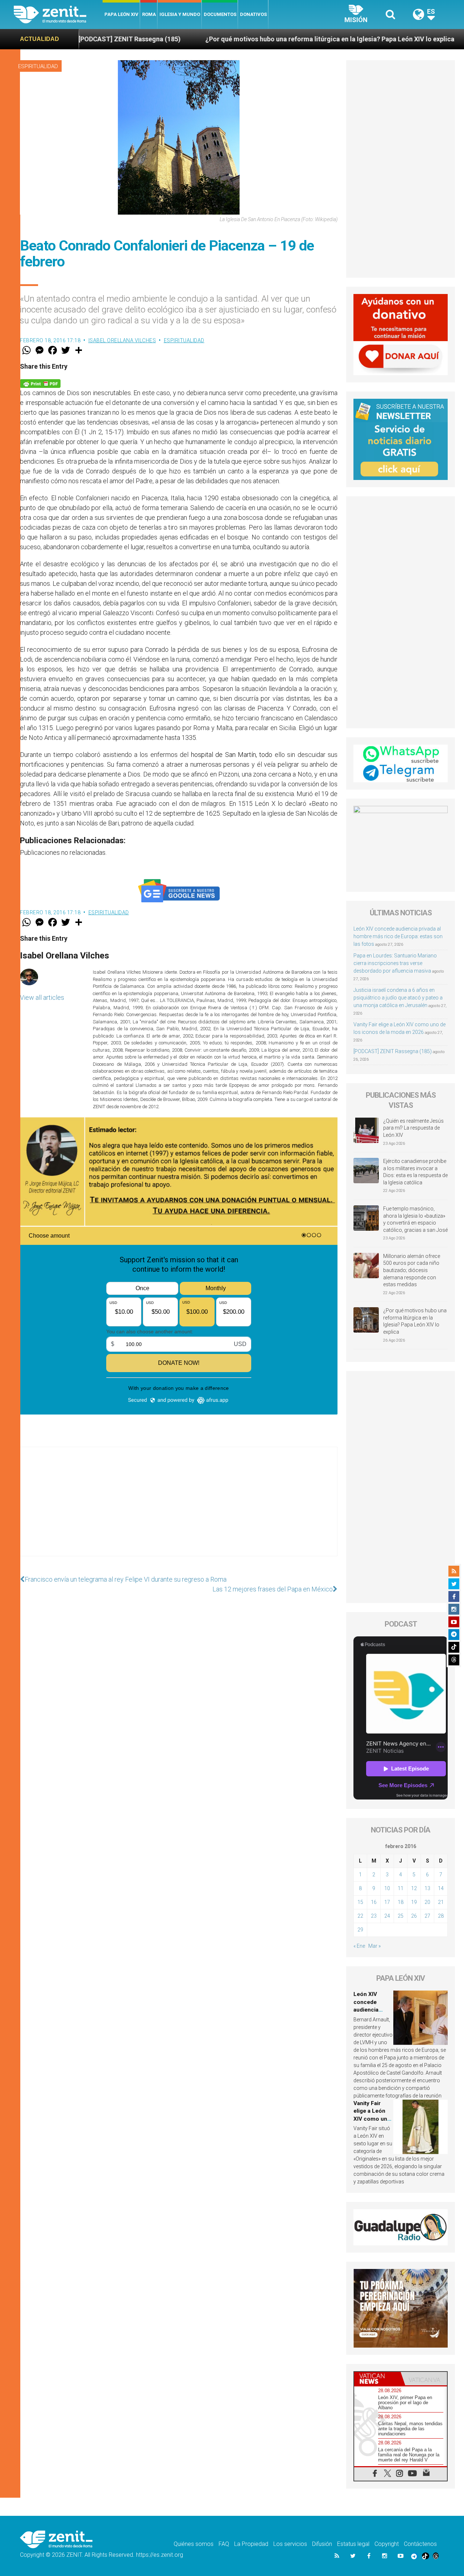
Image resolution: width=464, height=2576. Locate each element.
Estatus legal (353, 2544)
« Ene (359, 1946)
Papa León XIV (121, 14)
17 (387, 1902)
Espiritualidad (38, 66)
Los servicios (290, 2544)
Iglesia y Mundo (180, 14)
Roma (149, 14)
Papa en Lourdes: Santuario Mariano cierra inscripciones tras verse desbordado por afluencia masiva (395, 963)
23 (374, 1916)
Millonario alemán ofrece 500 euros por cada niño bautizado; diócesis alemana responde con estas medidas (412, 1270)
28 (441, 1916)
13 (427, 1888)
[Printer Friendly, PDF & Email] (40, 383)
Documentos (220, 14)
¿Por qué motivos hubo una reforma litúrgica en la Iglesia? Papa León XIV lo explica (236, 39)
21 (441, 1902)
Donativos (253, 14)
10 (387, 1888)
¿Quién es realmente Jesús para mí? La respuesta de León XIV (413, 1128)
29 (360, 1930)
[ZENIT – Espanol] (58, 15)
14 (441, 1888)
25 (401, 1916)
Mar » (374, 1946)
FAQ (224, 2544)
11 (401, 1888)
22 (360, 1916)
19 (414, 1902)
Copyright (387, 2544)
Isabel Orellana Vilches (122, 340)
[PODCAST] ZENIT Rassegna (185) (393, 1051)
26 (414, 1916)
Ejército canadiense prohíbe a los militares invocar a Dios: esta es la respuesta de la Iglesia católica (415, 1172)
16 (374, 1902)
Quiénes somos (194, 2544)
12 (414, 1888)
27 (427, 1916)
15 (360, 1902)
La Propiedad (251, 2544)
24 (387, 1916)
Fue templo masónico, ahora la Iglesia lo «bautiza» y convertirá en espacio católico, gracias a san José (415, 1219)
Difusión (322, 2544)
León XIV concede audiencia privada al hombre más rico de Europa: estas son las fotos (398, 936)
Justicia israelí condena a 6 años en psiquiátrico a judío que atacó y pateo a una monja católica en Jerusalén (398, 998)
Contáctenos (420, 2544)
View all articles (42, 997)
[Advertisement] (179, 1509)
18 (401, 1902)
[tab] (377, 2379)
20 (427, 1902)
